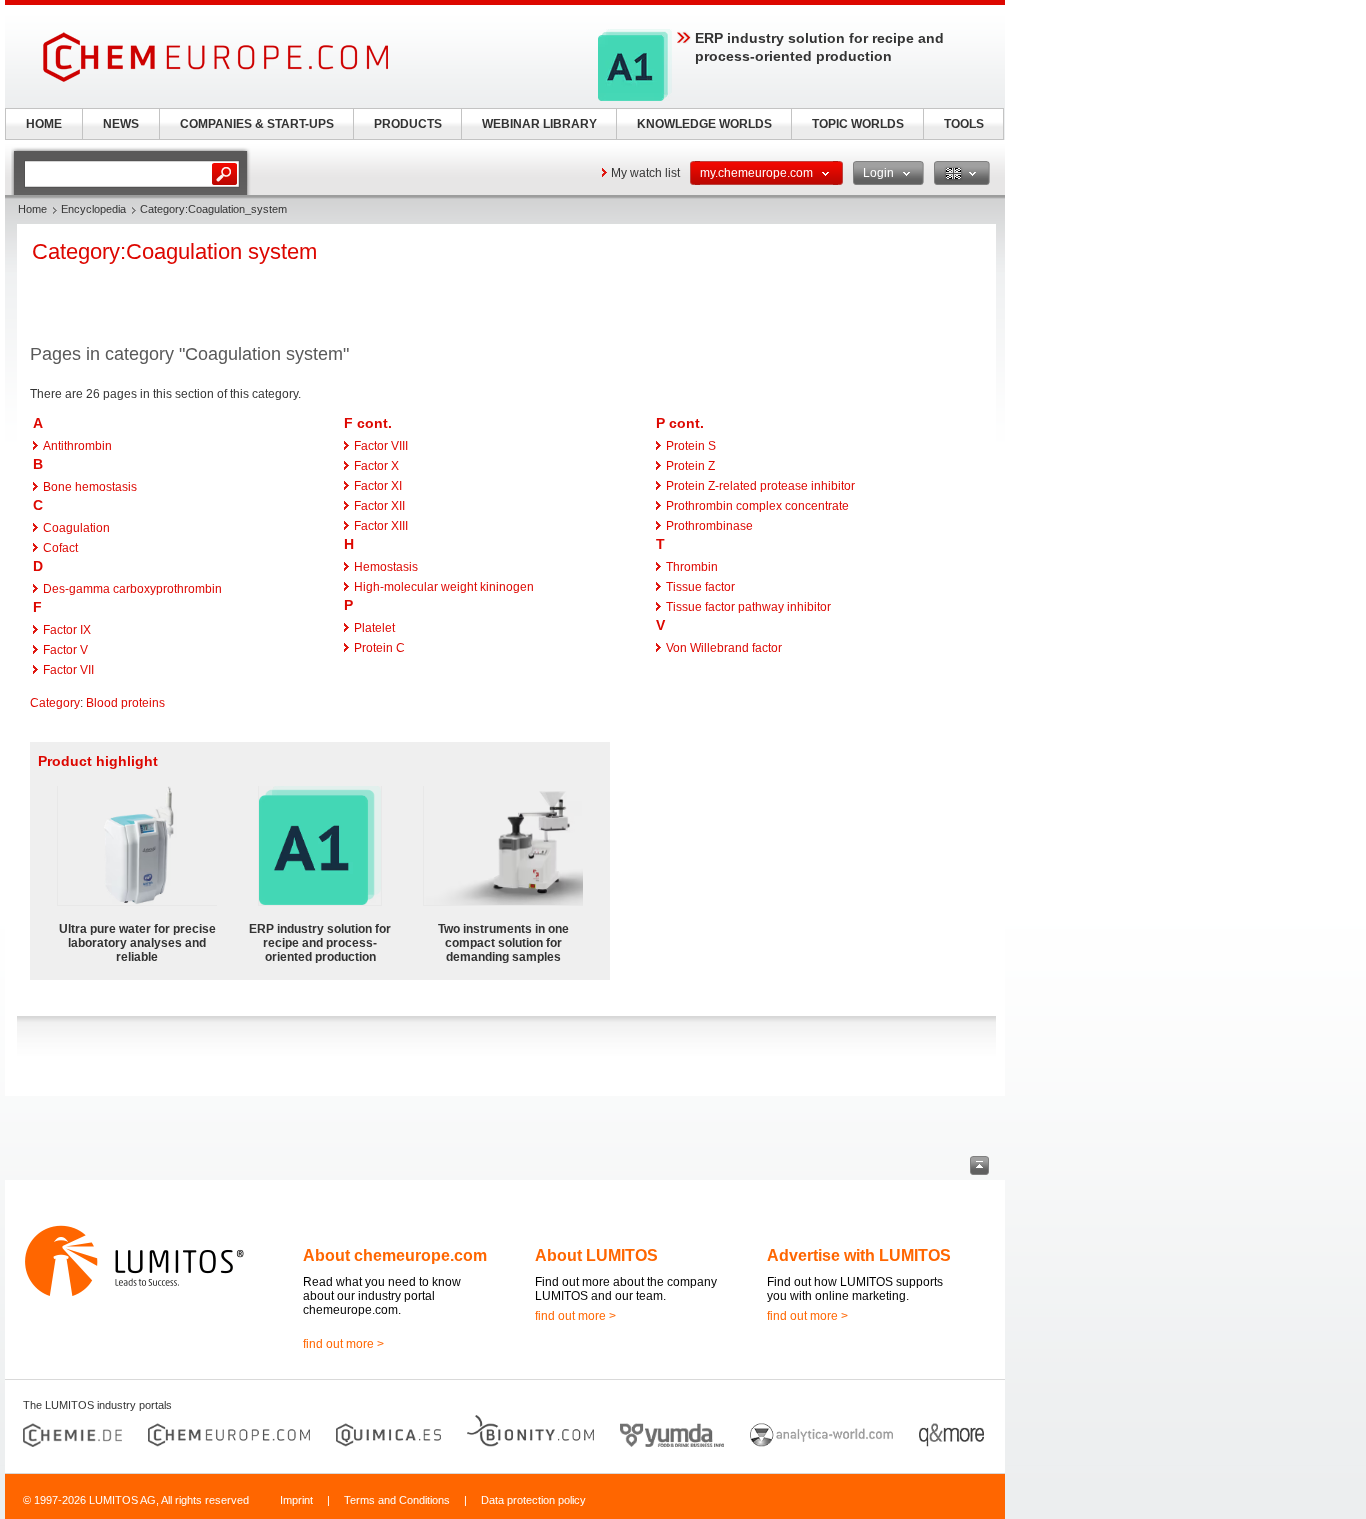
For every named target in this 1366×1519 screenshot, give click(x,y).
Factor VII (68, 670)
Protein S (691, 446)
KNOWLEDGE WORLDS (704, 124)
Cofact (60, 548)
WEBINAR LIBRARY (539, 124)
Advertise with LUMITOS (859, 1255)
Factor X (376, 466)
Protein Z (690, 466)
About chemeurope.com (395, 1255)
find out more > (343, 1344)
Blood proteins (125, 703)
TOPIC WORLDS (858, 124)
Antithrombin (77, 446)
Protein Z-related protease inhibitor (760, 486)
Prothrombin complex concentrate (757, 506)
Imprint (296, 1500)
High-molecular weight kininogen (444, 587)
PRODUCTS (408, 124)
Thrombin (692, 567)
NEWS (121, 124)
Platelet (374, 628)
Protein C (379, 648)
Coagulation (76, 528)
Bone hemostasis (90, 487)
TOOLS (964, 124)
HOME (44, 124)
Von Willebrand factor (724, 648)
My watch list (645, 173)
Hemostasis (386, 567)
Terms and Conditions (397, 1500)
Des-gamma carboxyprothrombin (132, 589)
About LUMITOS (596, 1255)
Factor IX (67, 630)
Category (55, 703)
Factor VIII (381, 446)
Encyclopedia (93, 209)
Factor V (65, 650)
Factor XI (378, 486)
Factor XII (379, 506)
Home (32, 209)
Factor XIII (381, 526)
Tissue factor (700, 587)
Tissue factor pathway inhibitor (748, 607)
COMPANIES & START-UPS (257, 124)
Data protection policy (533, 1500)
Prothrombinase (709, 526)
